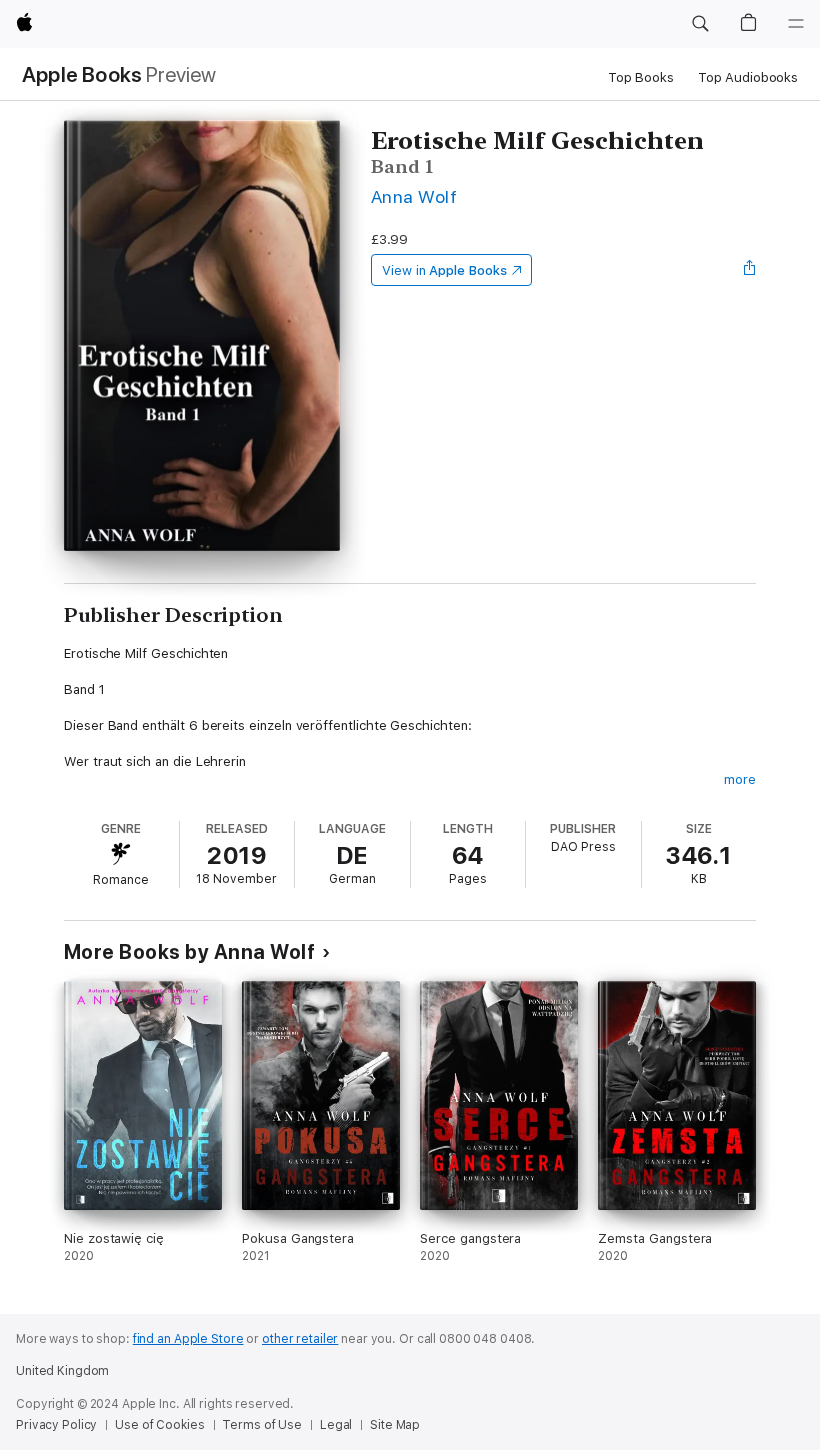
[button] (700, 24)
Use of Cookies (159, 1425)
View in (444, 270)
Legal (336, 1425)
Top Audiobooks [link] (748, 77)
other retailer (300, 1339)
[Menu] (796, 24)
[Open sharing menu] (750, 270)
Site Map (395, 1425)
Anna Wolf (414, 196)
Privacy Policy (56, 1425)
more (740, 779)
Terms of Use (262, 1425)
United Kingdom (62, 1371)
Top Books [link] (641, 77)
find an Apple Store (188, 1339)
